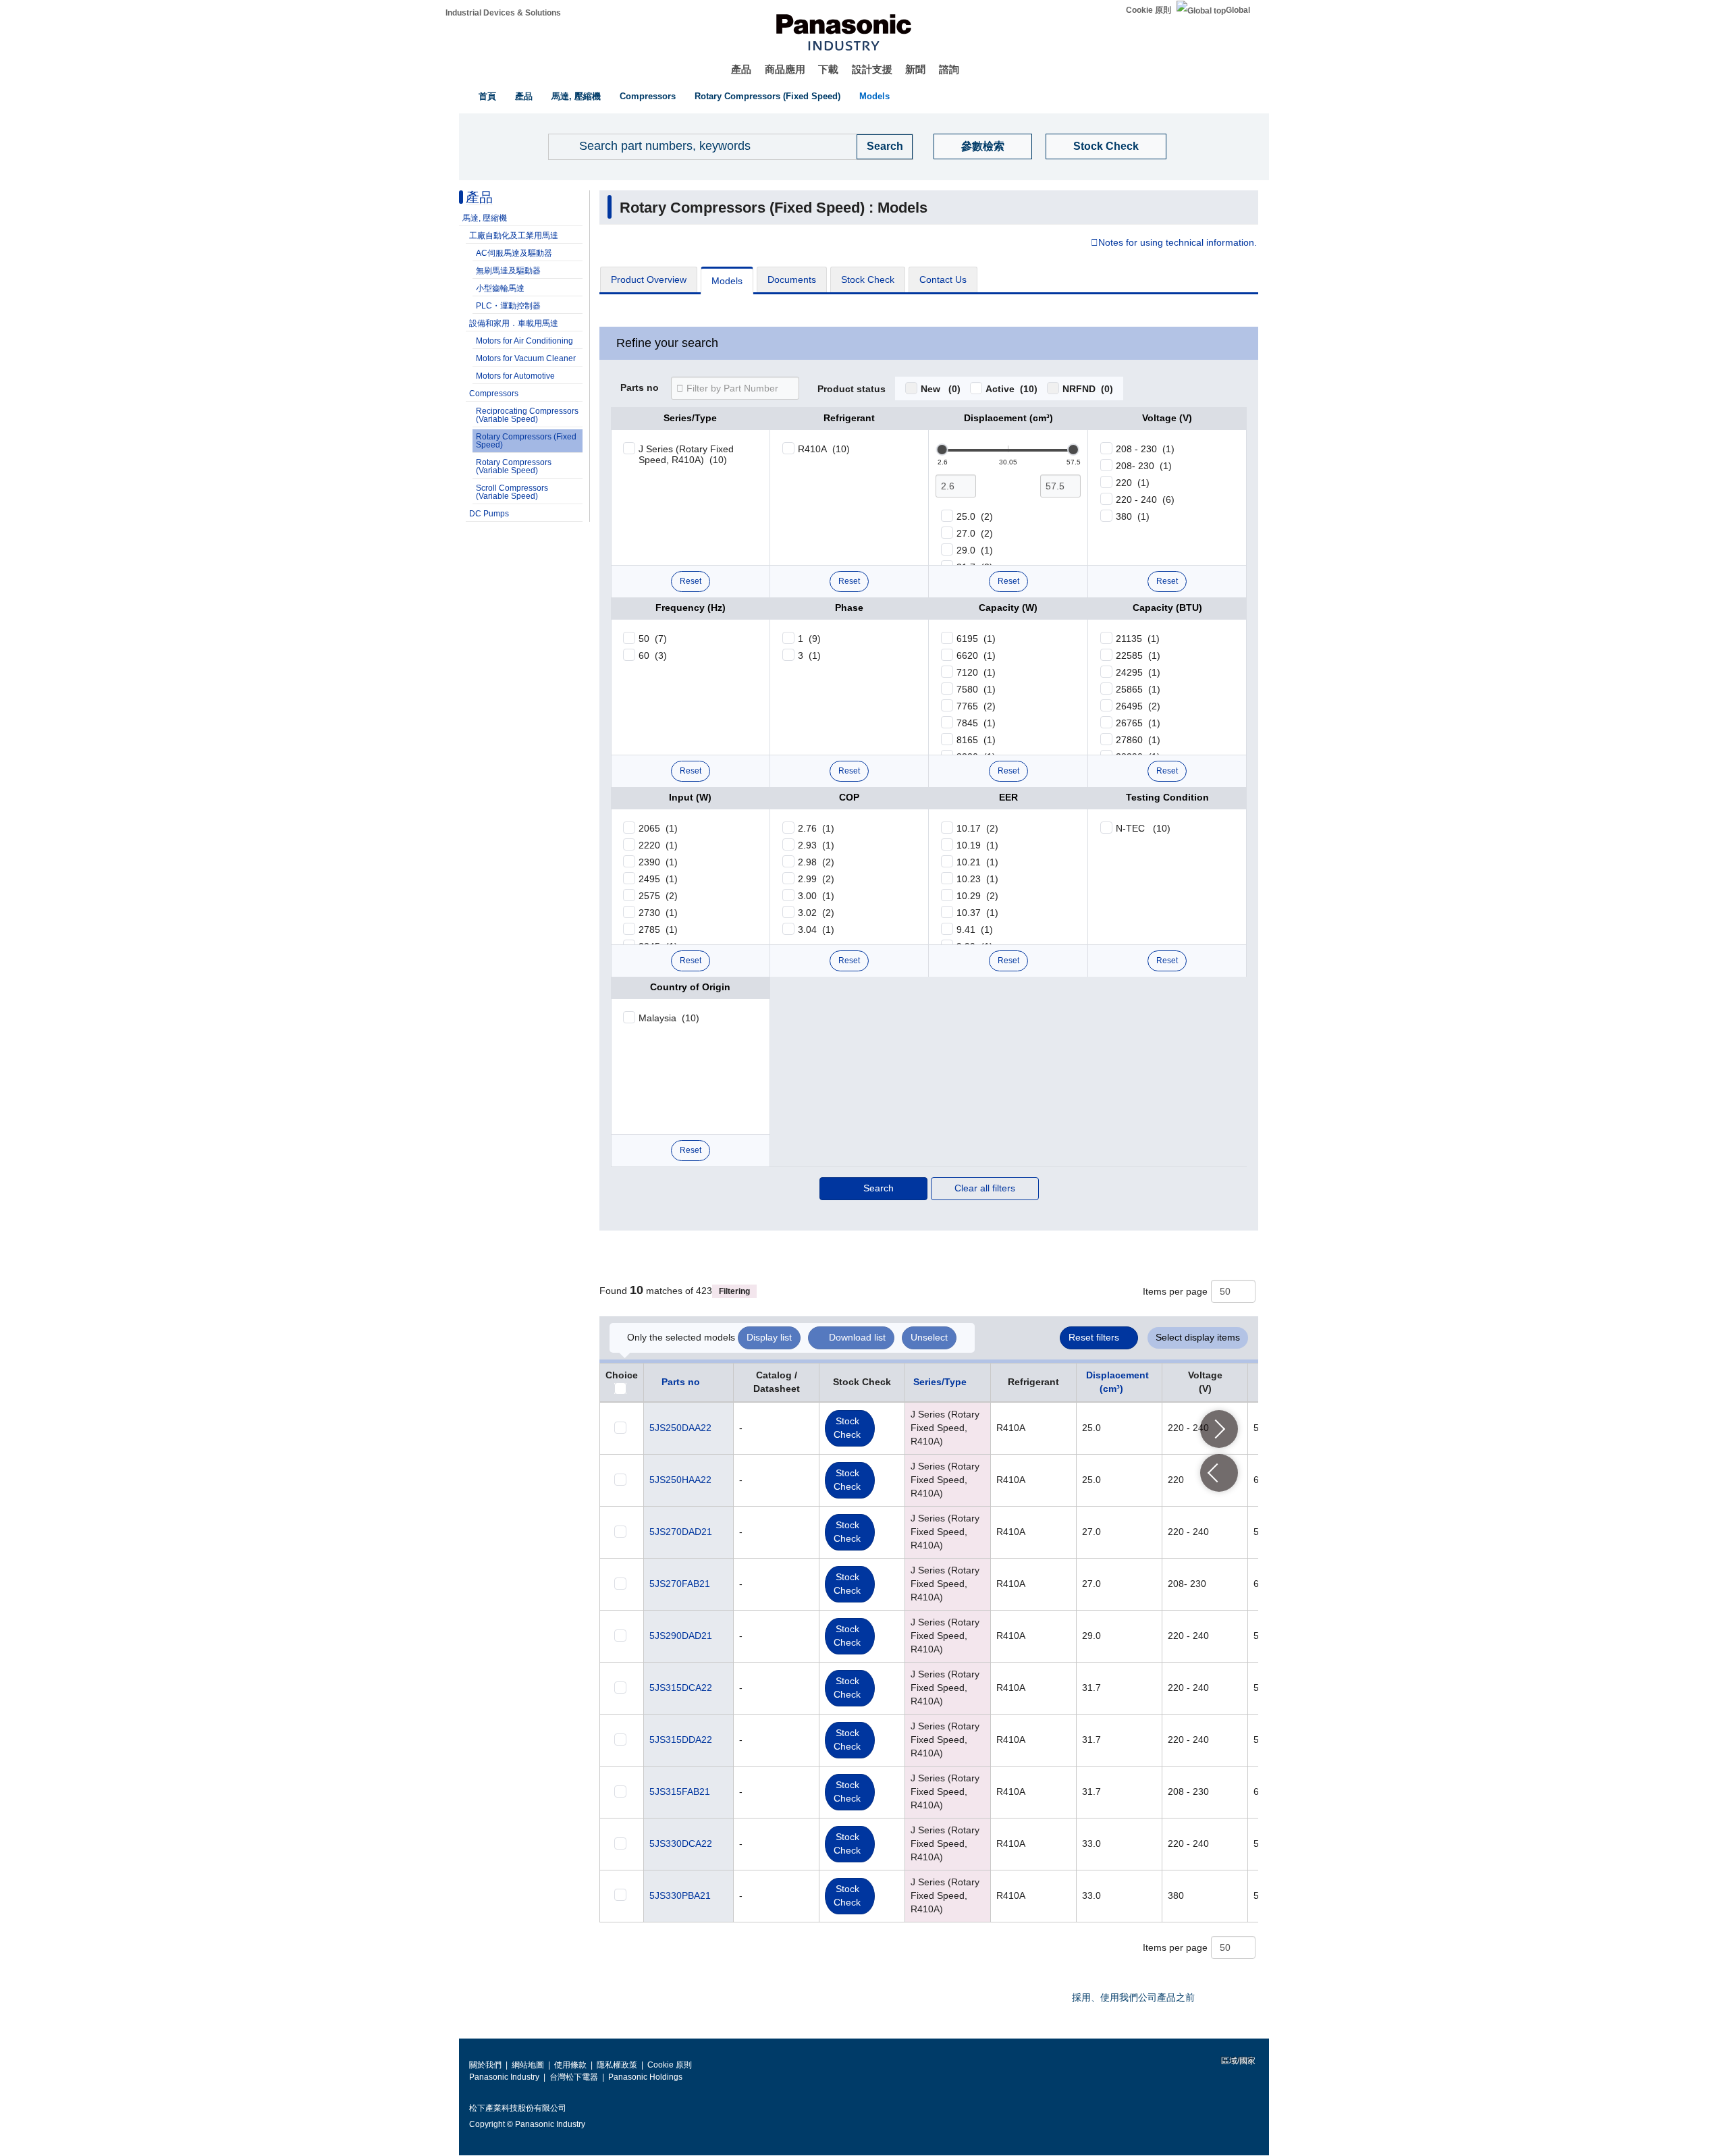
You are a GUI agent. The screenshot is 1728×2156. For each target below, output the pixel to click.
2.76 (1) (816, 828)
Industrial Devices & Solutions (503, 13)
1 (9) (809, 639)
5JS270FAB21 (680, 1584)
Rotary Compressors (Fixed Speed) (767, 96)
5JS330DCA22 (681, 1843)
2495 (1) (658, 879)
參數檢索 (983, 146)
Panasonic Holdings (645, 2077)
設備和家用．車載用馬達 (514, 323)
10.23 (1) (977, 879)
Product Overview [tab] (649, 279)
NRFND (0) (1088, 389)
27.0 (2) (975, 533)
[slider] (942, 450)
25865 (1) (1138, 689)
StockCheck (847, 1428)
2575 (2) (658, 896)
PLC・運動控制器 (508, 306)
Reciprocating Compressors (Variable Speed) (527, 415)
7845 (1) (976, 723)
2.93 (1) (816, 845)
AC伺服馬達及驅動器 (514, 253)
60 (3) (653, 655)
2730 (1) (658, 913)
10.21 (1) (977, 862)
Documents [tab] (792, 279)
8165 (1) (976, 740)
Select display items (1198, 1337)
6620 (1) (976, 655)
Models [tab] (727, 281)
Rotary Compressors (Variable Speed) (514, 466)
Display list (769, 1337)
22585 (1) (1138, 655)
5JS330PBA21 (680, 1895)
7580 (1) (976, 689)
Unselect (929, 1337)
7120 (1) (976, 672)
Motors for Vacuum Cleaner (526, 358)
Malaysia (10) (669, 1018)
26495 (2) (1138, 706)
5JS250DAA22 (680, 1428)
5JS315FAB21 (680, 1791)
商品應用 (785, 69)
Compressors (648, 96)
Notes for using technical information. (1178, 243)
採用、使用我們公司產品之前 (1133, 1997)
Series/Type (940, 1382)
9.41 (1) (975, 929)
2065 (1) (658, 828)
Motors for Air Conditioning (524, 341)
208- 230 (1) (1144, 466)
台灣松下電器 (574, 2077)
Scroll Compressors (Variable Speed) (512, 492)
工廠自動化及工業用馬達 (514, 236)
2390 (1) (658, 862)
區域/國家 (1237, 2061)
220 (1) (1133, 483)
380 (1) (1133, 516)
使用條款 (570, 2065)
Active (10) (1011, 389)
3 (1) (809, 655)
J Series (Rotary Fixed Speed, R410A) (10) (686, 454)
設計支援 (872, 69)
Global (1238, 10)
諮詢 (949, 69)
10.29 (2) (977, 896)
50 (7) (653, 639)
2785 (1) (658, 929)
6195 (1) (976, 639)
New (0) (941, 389)
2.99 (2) (816, 879)
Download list (857, 1337)
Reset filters (1094, 1337)
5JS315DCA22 (681, 1688)
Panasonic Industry (504, 2077)
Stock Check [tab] (868, 279)
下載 (828, 69)
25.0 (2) (975, 516)
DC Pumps (489, 514)
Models (874, 96)
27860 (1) (1138, 740)
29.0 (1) (975, 550)
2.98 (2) (816, 862)
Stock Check (1106, 146)
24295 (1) (1138, 672)
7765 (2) (976, 706)
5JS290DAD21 (681, 1636)
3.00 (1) (816, 896)
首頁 (487, 96)
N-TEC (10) (1143, 828)
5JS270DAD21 (681, 1532)
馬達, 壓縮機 (576, 96)
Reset (691, 581)
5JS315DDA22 (681, 1740)
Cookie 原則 (1149, 10)
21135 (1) (1138, 639)
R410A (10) (824, 449)
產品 (741, 69)
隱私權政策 (617, 2065)
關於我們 (485, 2065)
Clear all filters (985, 1188)
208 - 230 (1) (1145, 449)
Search (879, 1188)
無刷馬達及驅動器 (508, 271)
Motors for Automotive (515, 376)
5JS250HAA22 (680, 1480)
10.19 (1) (977, 845)
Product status (852, 389)
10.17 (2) (977, 828)
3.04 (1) (816, 929)
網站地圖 (528, 2065)
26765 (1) (1138, 723)
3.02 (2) (816, 913)
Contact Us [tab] (943, 279)
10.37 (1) (977, 913)
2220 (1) (658, 845)
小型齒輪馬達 (500, 288)
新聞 (915, 69)
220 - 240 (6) (1145, 500)
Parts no (640, 388)
